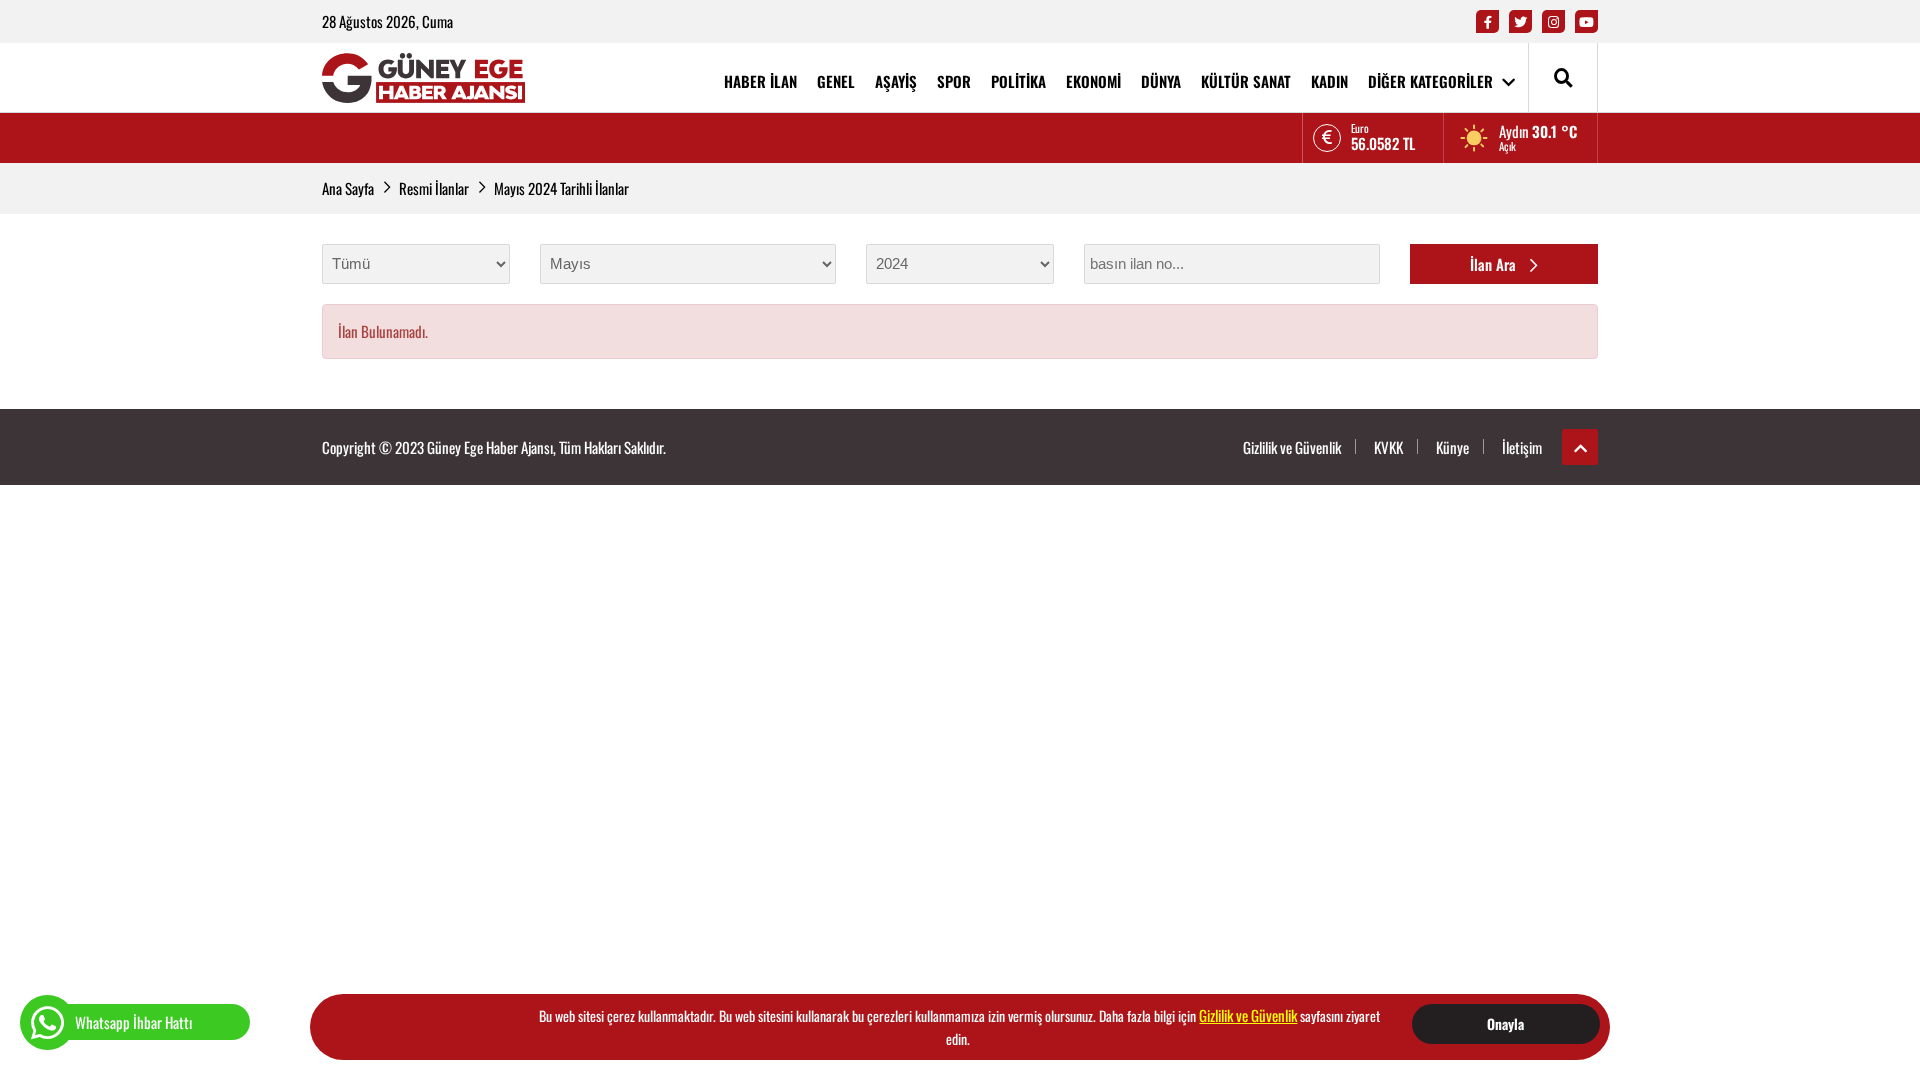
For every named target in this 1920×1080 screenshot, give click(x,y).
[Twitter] (1520, 21)
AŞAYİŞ (896, 81)
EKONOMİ (1093, 81)
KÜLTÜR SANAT (1246, 81)
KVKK (1388, 447)
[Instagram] (1553, 21)
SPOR (954, 81)
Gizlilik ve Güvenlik (1292, 447)
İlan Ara (1495, 264)
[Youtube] (1586, 21)
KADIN (1329, 81)
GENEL (836, 81)
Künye (1452, 447)
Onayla (1505, 1023)
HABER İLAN (760, 81)
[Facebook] (1487, 21)
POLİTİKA (1018, 81)
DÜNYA (1161, 81)
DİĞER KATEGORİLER (1432, 81)
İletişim (1522, 447)
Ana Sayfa (348, 188)
